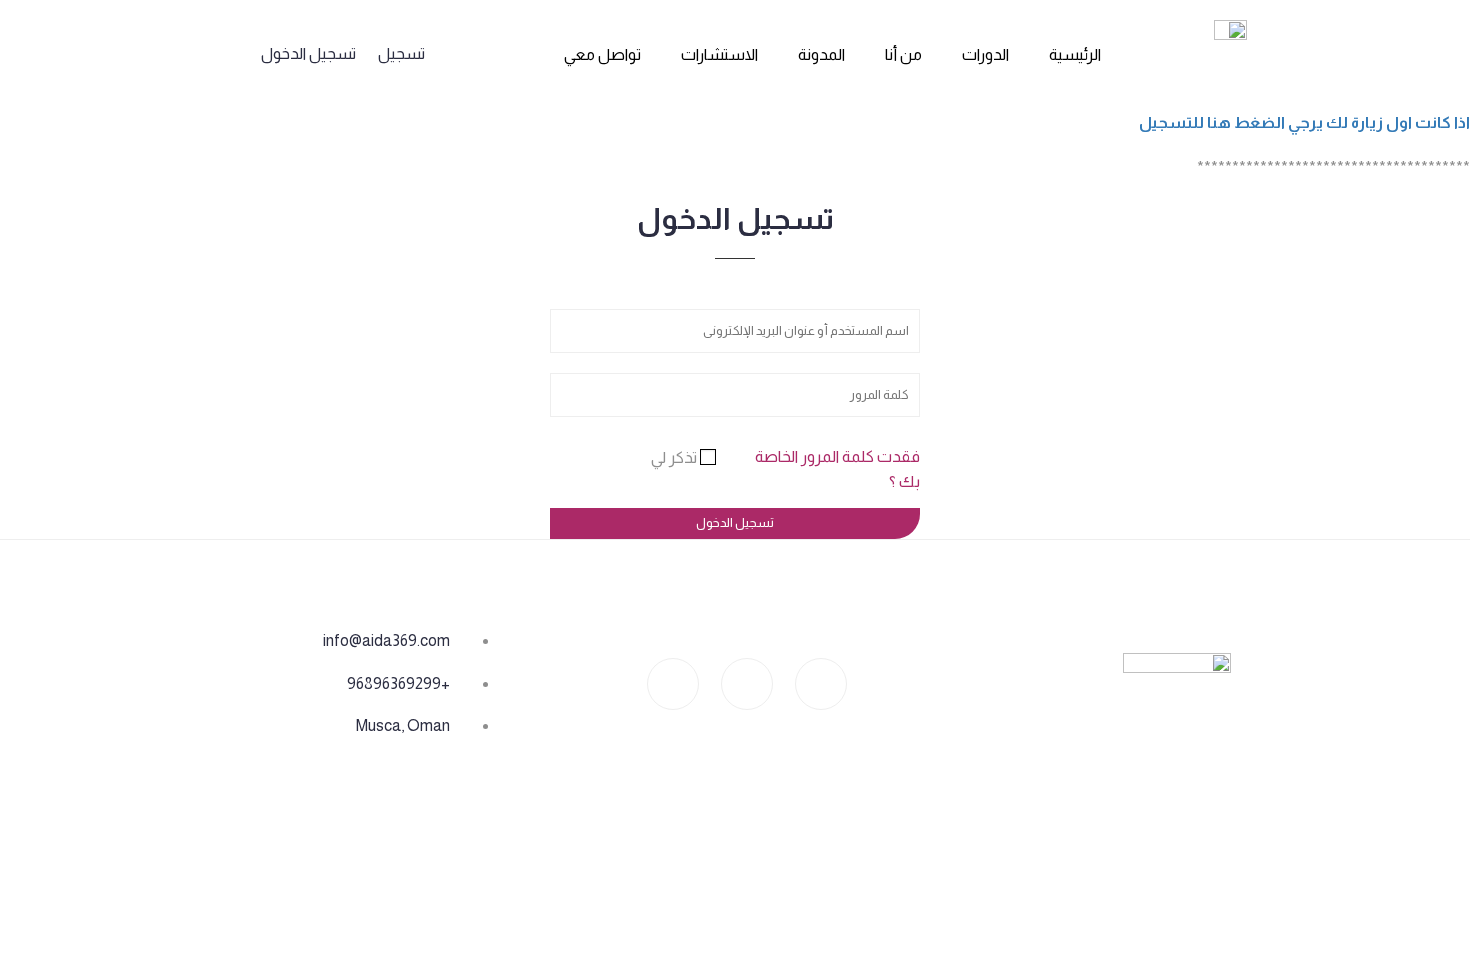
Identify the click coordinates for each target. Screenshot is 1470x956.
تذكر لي (675, 457)
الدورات (985, 54)
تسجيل (401, 53)
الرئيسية (1075, 54)
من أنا (903, 54)
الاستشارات (719, 54)
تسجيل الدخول (308, 53)
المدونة (821, 54)
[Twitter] (673, 684)
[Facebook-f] (747, 684)
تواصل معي (602, 54)
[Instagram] (821, 684)
